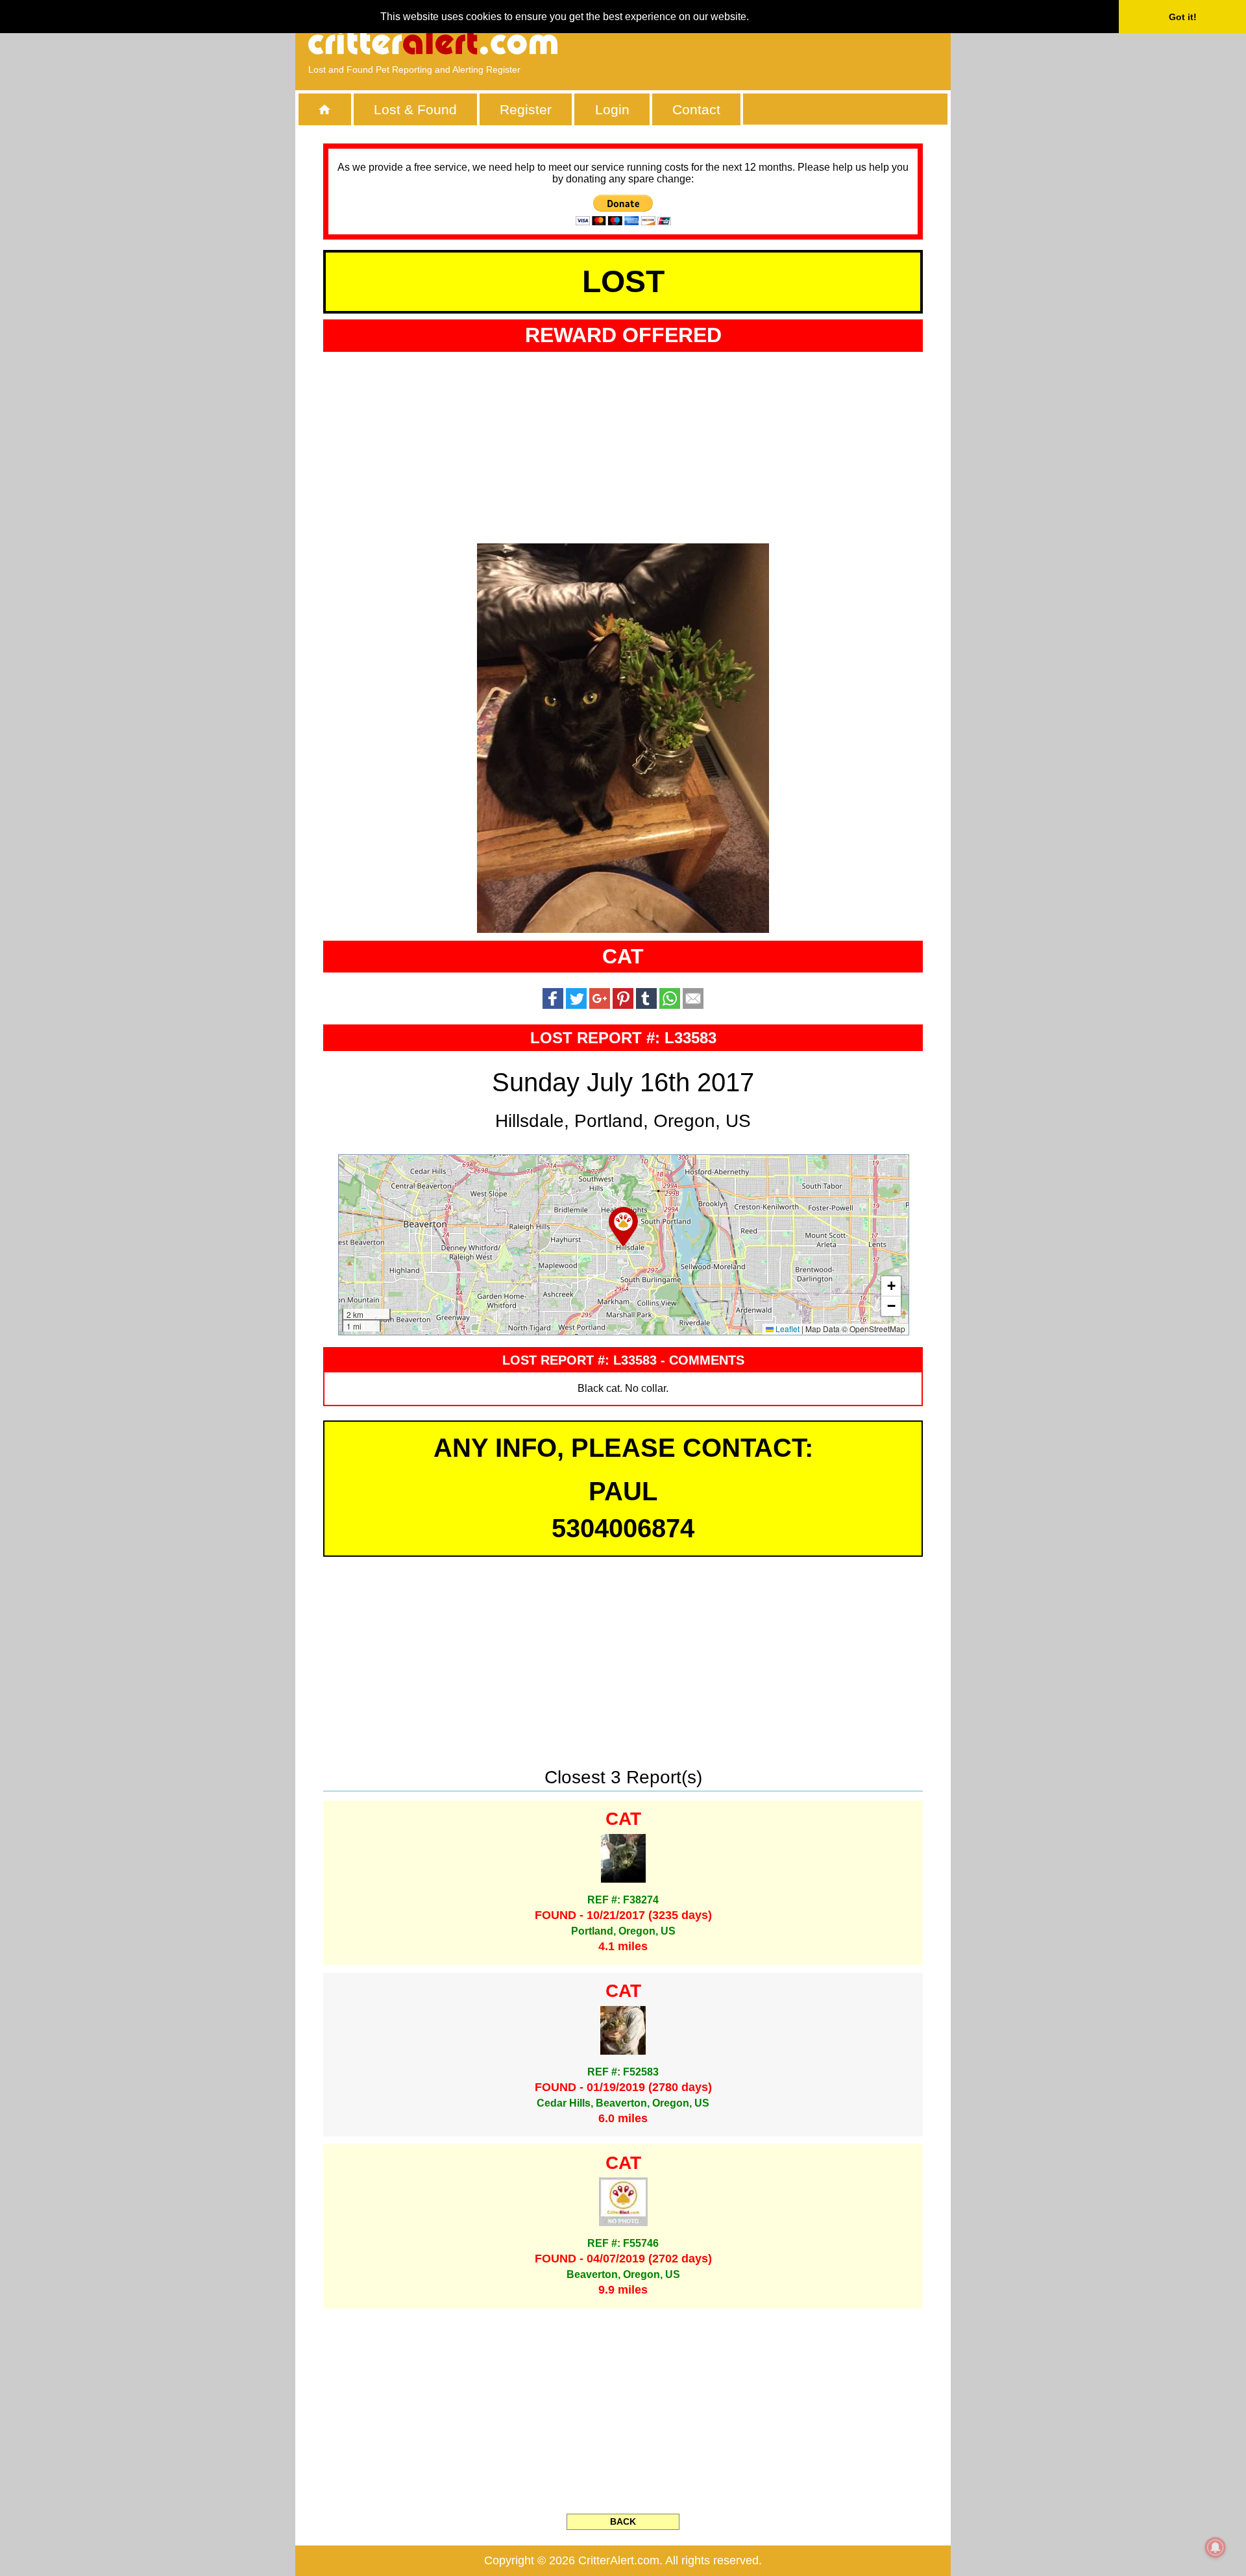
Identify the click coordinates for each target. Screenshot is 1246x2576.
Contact (696, 109)
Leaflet (787, 1329)
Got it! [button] (1183, 17)
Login (612, 109)
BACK (623, 2521)
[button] (623, 1226)
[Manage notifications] (1215, 2547)
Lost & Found (415, 109)
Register (526, 109)
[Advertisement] (788, 42)
